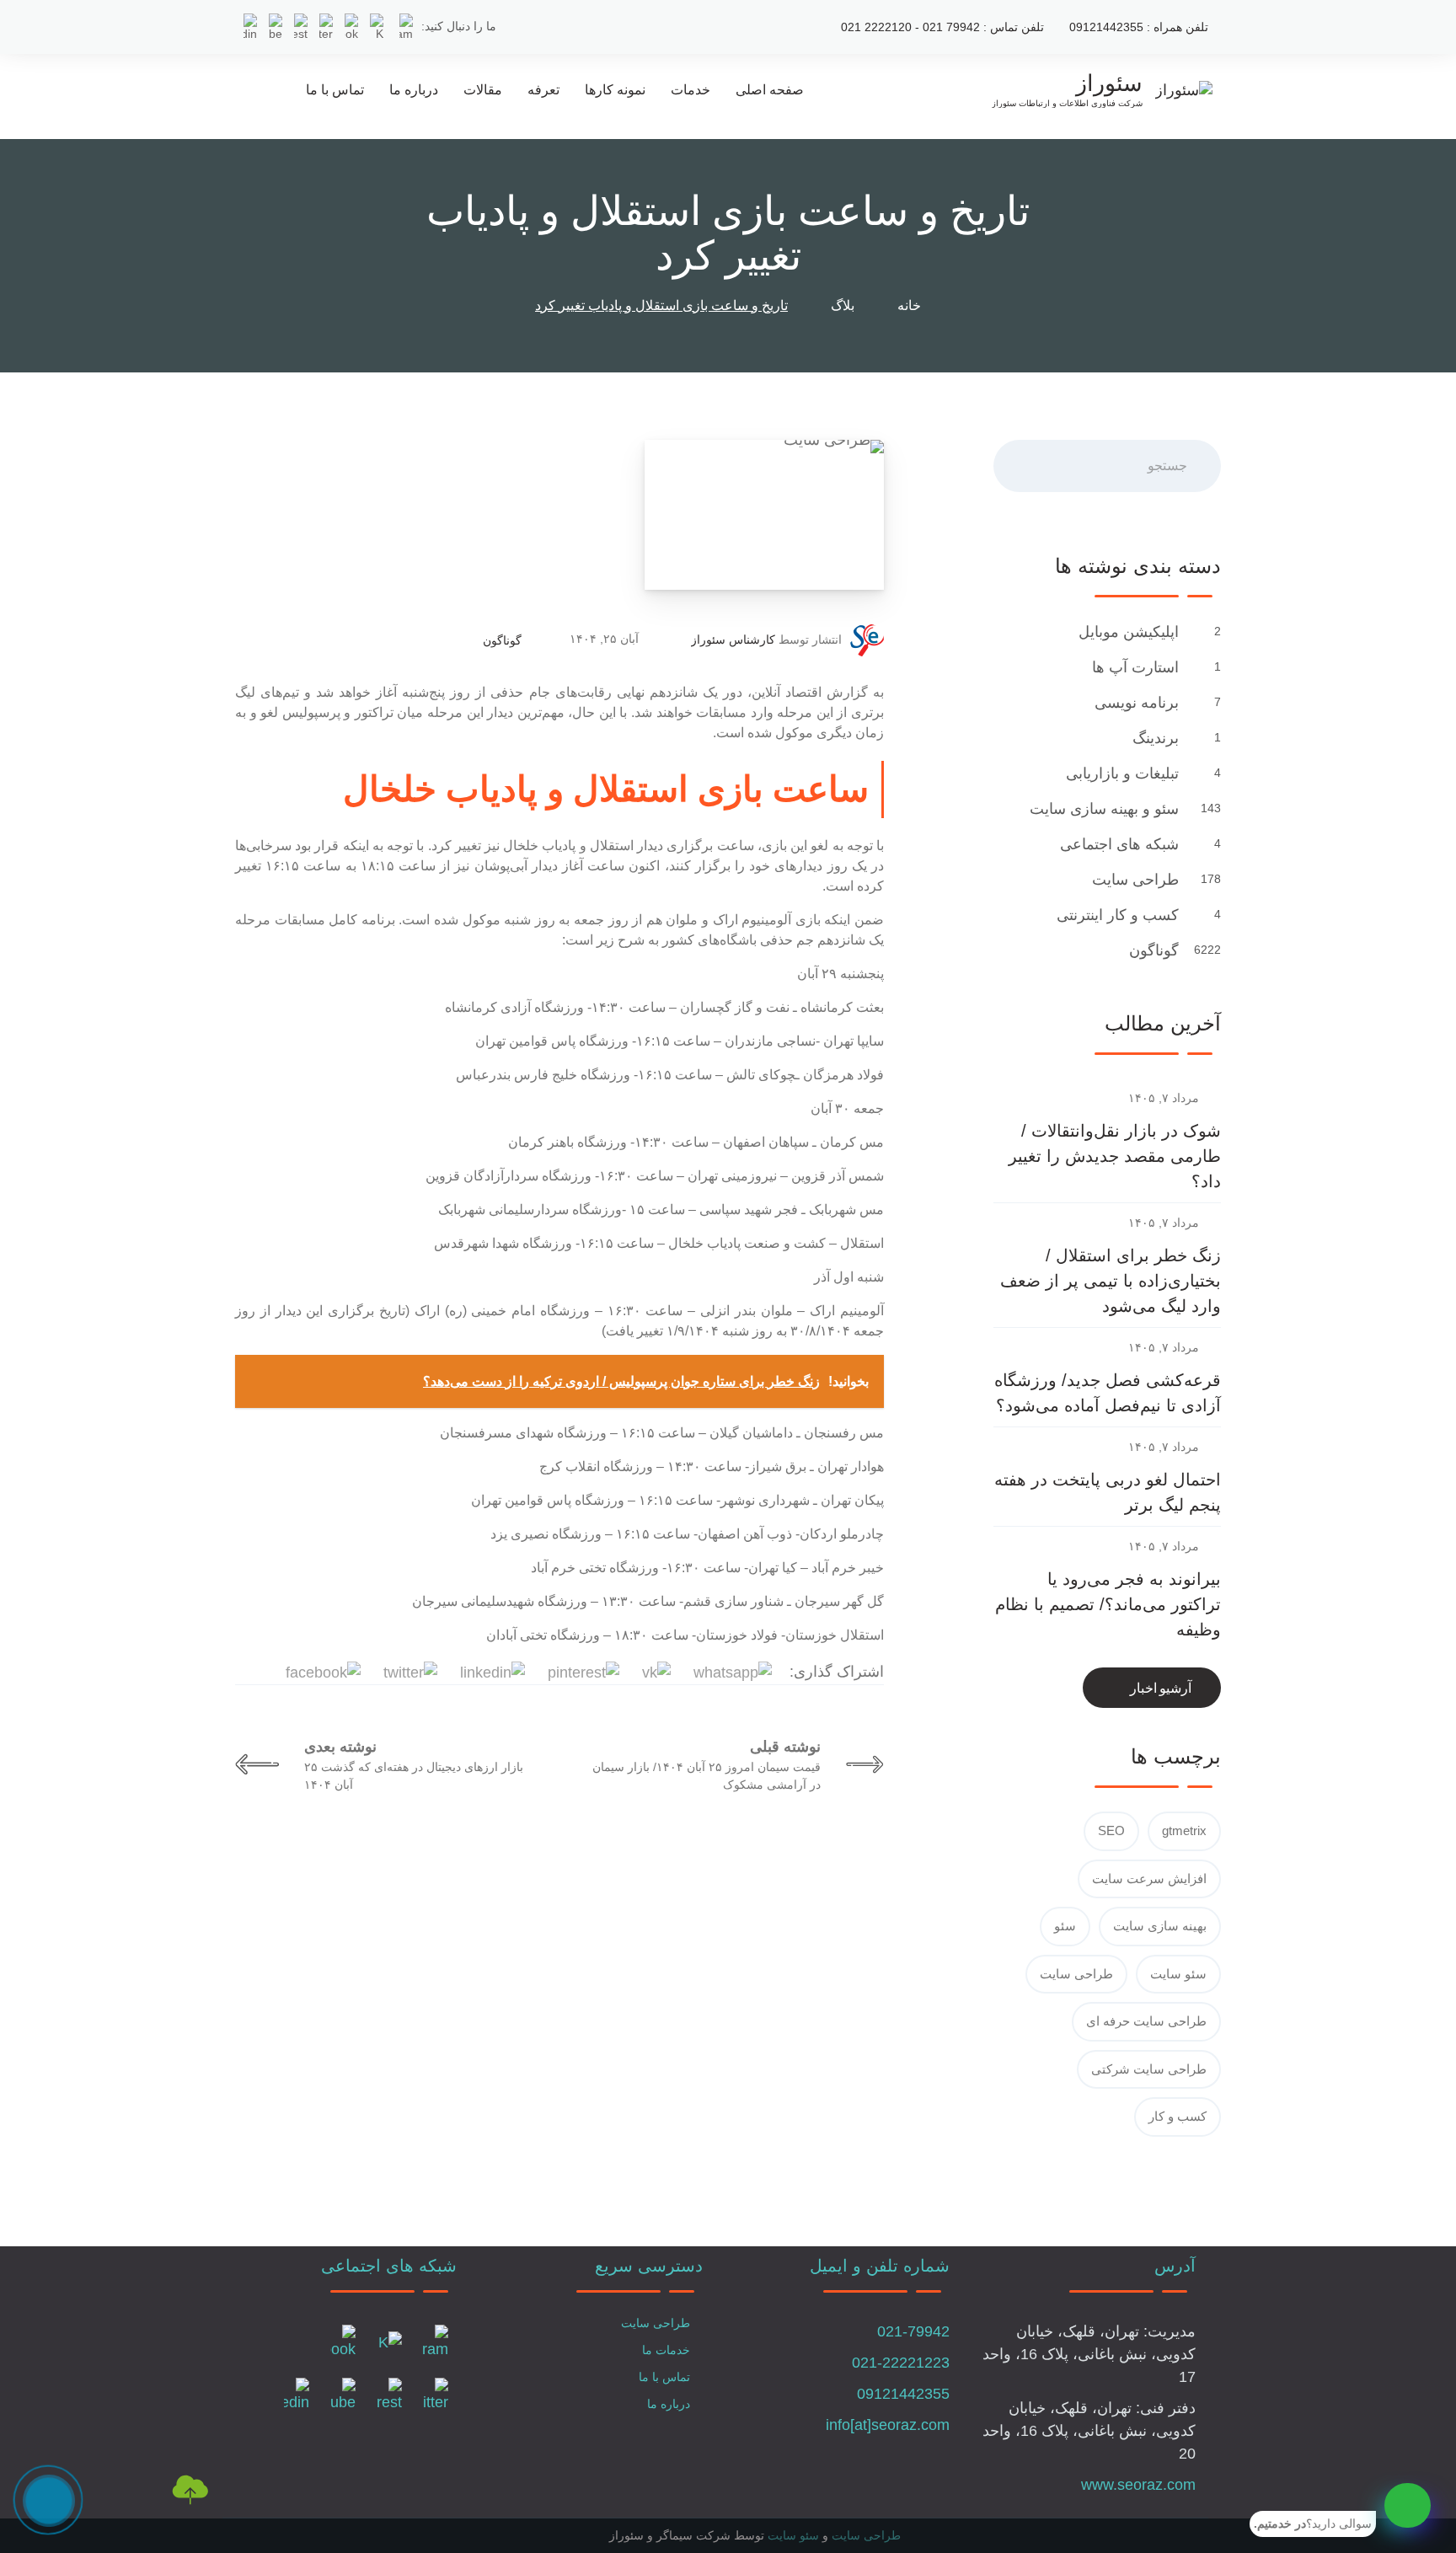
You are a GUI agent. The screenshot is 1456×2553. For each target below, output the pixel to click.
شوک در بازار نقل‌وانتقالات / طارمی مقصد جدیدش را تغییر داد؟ (1115, 1156)
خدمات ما (666, 2350)
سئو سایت (1178, 1974)
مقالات (483, 90)
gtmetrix (1184, 1830)
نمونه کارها (615, 90)
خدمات (691, 90)
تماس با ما (335, 90)
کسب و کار (1178, 2116)
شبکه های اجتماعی (1117, 844)
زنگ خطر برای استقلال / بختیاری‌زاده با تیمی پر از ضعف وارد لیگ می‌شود (1111, 1281)
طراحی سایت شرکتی (1149, 2069)
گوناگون (502, 640)
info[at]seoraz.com (888, 2425)
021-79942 (913, 2331)
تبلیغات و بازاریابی (1120, 773)
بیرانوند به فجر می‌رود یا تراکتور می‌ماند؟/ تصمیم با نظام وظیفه (1108, 1604)
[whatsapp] (1408, 2505)
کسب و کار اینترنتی (1116, 915)
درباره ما (414, 90)
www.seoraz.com (1138, 2485)
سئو (1065, 1926)
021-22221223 (901, 2363)
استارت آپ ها (1133, 667)
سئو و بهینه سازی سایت (1102, 809)
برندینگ (1154, 738)
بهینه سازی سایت (1160, 1926)
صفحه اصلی (770, 90)
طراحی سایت (1133, 880)
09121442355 (903, 2394)
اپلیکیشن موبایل (1127, 632)
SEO (1111, 1830)
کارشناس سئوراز (733, 640)
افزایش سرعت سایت (1149, 1879)
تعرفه (543, 90)
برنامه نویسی (1135, 703)
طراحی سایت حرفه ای (1146, 2021)
